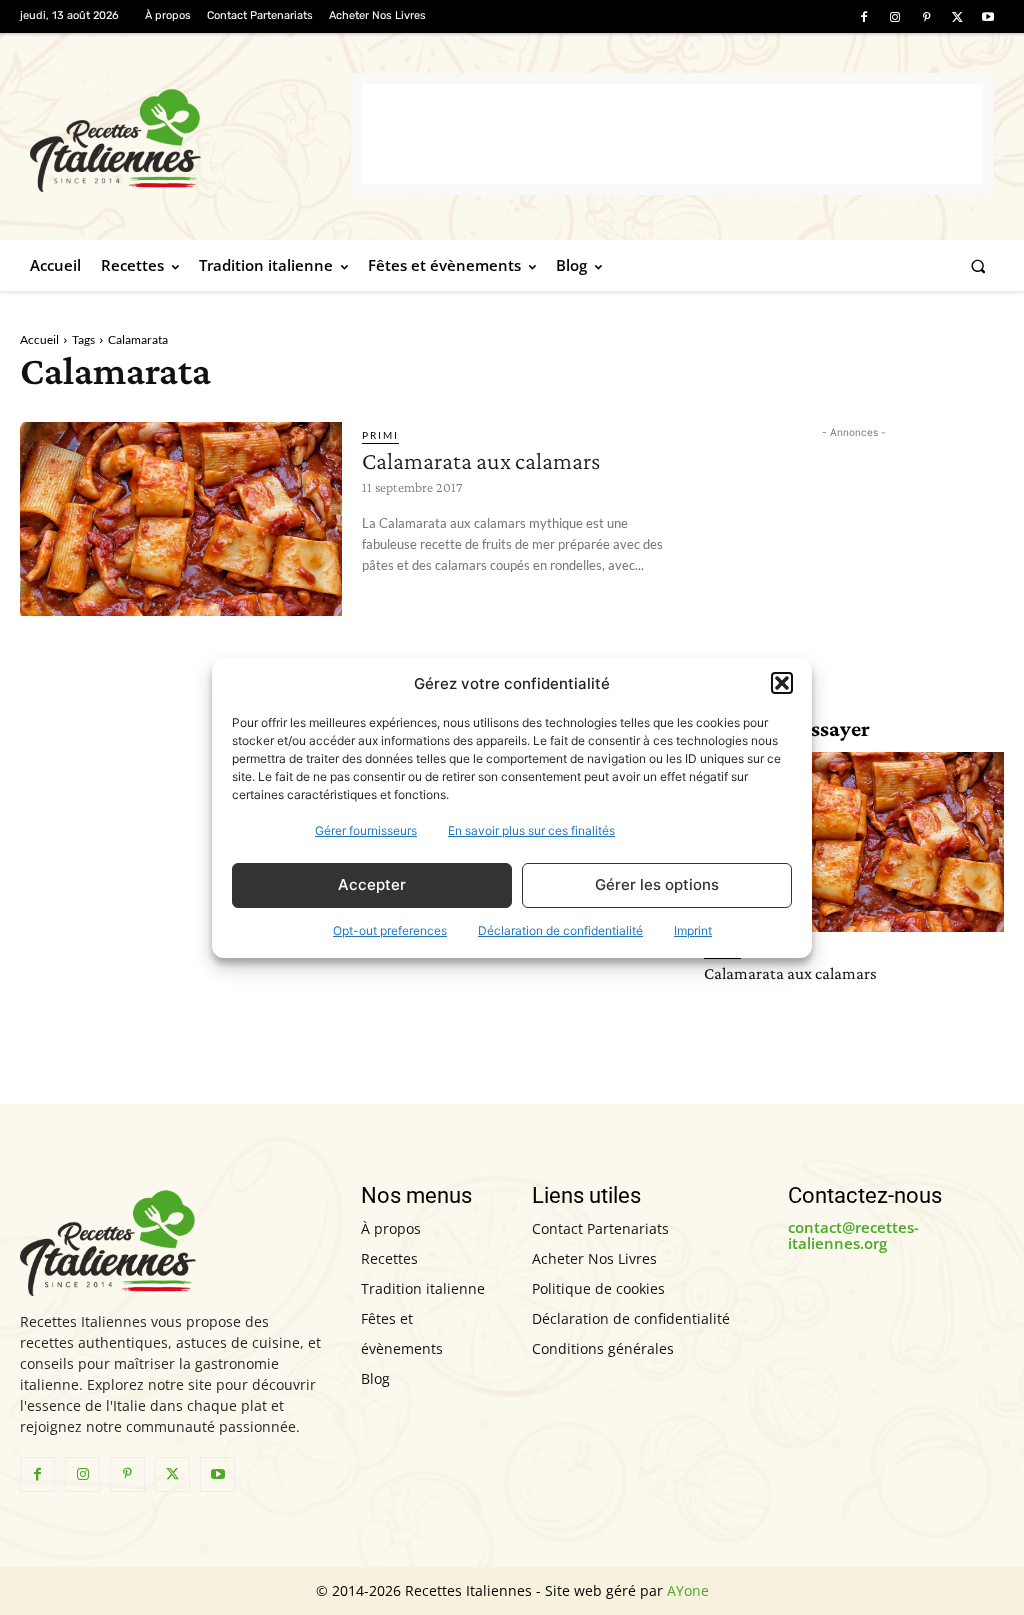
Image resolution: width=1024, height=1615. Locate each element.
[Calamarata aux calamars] (181, 518)
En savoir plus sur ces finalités (531, 830)
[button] (782, 683)
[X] (957, 17)
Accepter (372, 884)
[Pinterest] (925, 17)
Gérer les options (657, 884)
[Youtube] (988, 17)
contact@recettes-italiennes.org (853, 1235)
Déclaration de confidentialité (560, 930)
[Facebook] (863, 17)
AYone (688, 1590)
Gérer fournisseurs (366, 830)
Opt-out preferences (390, 930)
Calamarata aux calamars (481, 460)
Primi (380, 435)
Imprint (693, 930)
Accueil (39, 339)
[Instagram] (894, 17)
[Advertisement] (672, 134)
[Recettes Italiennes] (190, 137)
